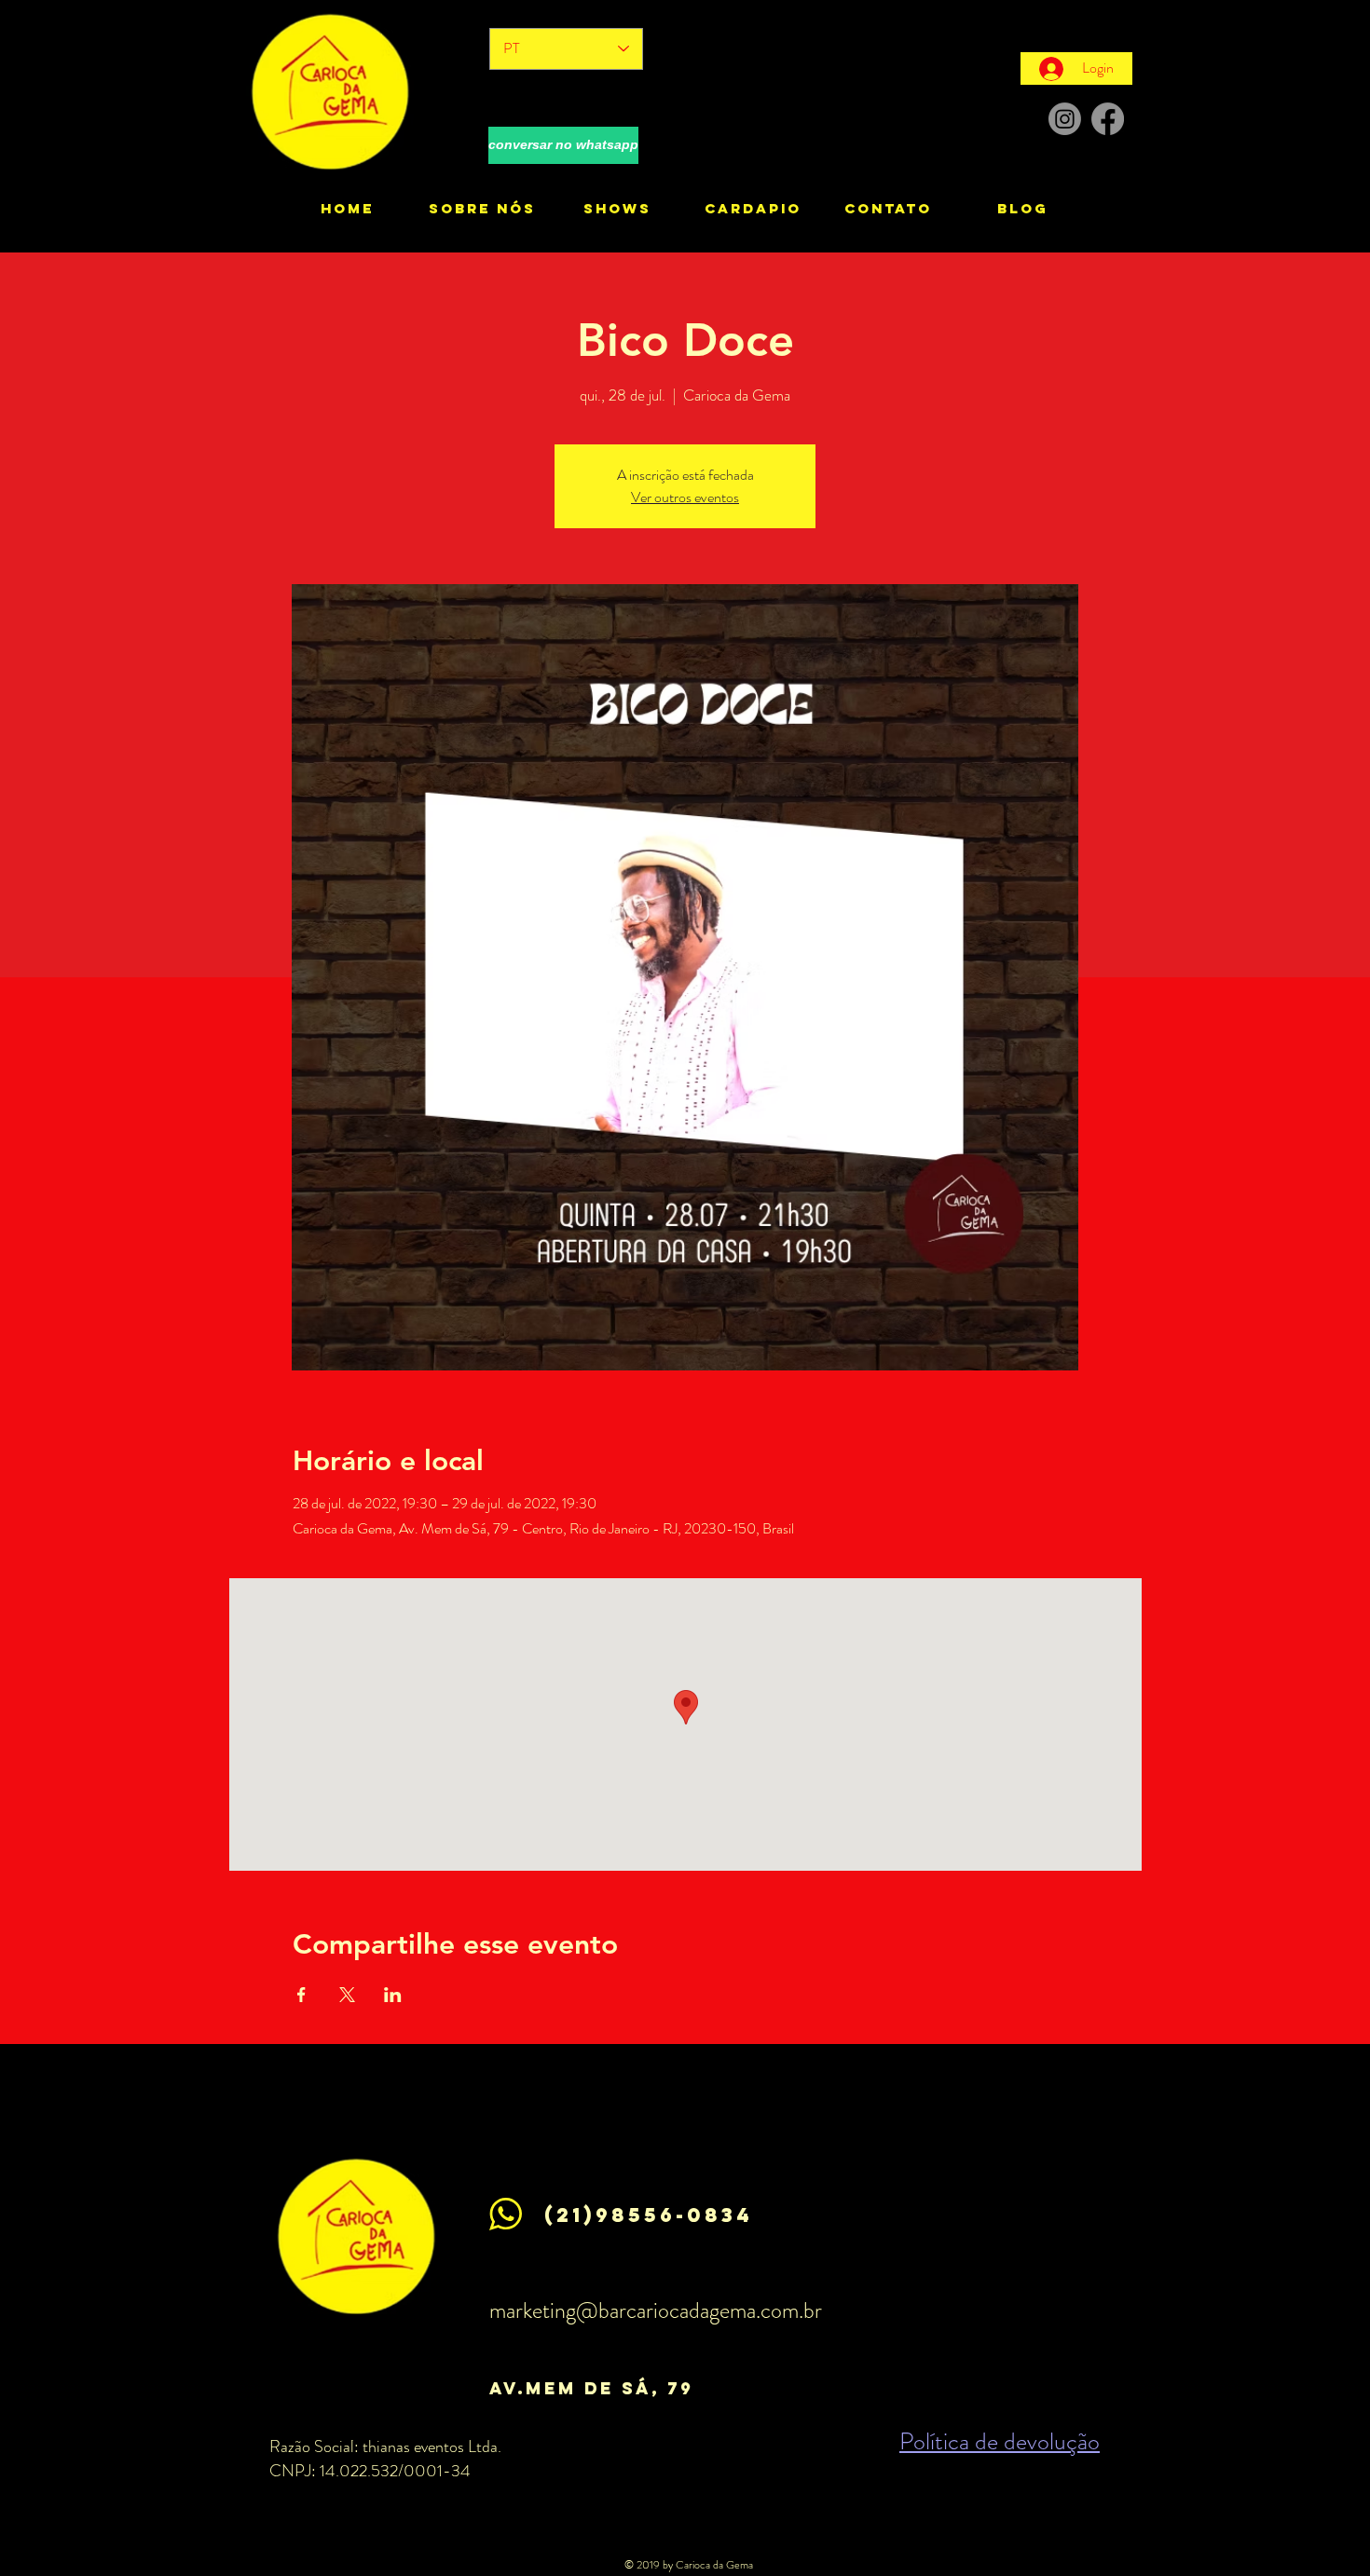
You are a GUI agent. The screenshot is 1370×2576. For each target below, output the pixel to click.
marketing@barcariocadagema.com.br (656, 2310)
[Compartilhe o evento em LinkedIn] (393, 1995)
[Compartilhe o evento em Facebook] (301, 1995)
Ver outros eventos (685, 497)
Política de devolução (1000, 2441)
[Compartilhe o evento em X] (347, 1995)
